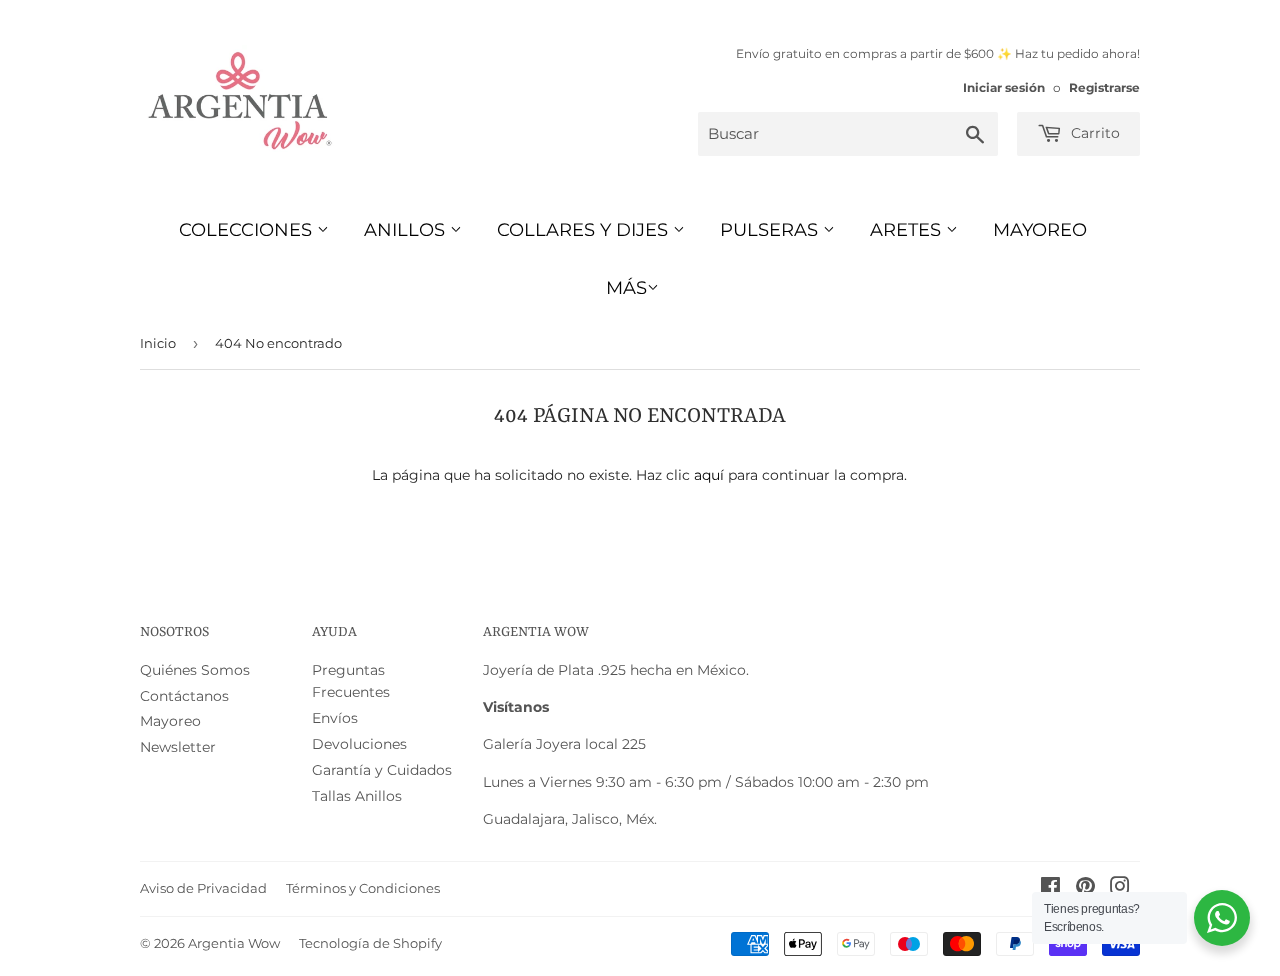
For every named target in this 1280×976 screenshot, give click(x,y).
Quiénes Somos (195, 670)
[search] (848, 134)
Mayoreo (1040, 230)
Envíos (335, 718)
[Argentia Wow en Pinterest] (1085, 889)
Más (626, 288)
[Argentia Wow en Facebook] (1050, 889)
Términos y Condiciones (363, 888)
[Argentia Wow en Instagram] (1120, 889)
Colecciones (248, 230)
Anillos (407, 230)
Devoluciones (359, 744)
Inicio (158, 343)
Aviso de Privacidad (203, 888)
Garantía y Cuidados (382, 770)
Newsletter (178, 747)
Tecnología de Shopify (370, 943)
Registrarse (1104, 87)
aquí (709, 475)
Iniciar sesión (1004, 87)
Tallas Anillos (357, 796)
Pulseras (771, 230)
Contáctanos (184, 696)
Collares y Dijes (585, 230)
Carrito (1093, 133)
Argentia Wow (234, 943)
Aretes (908, 230)
